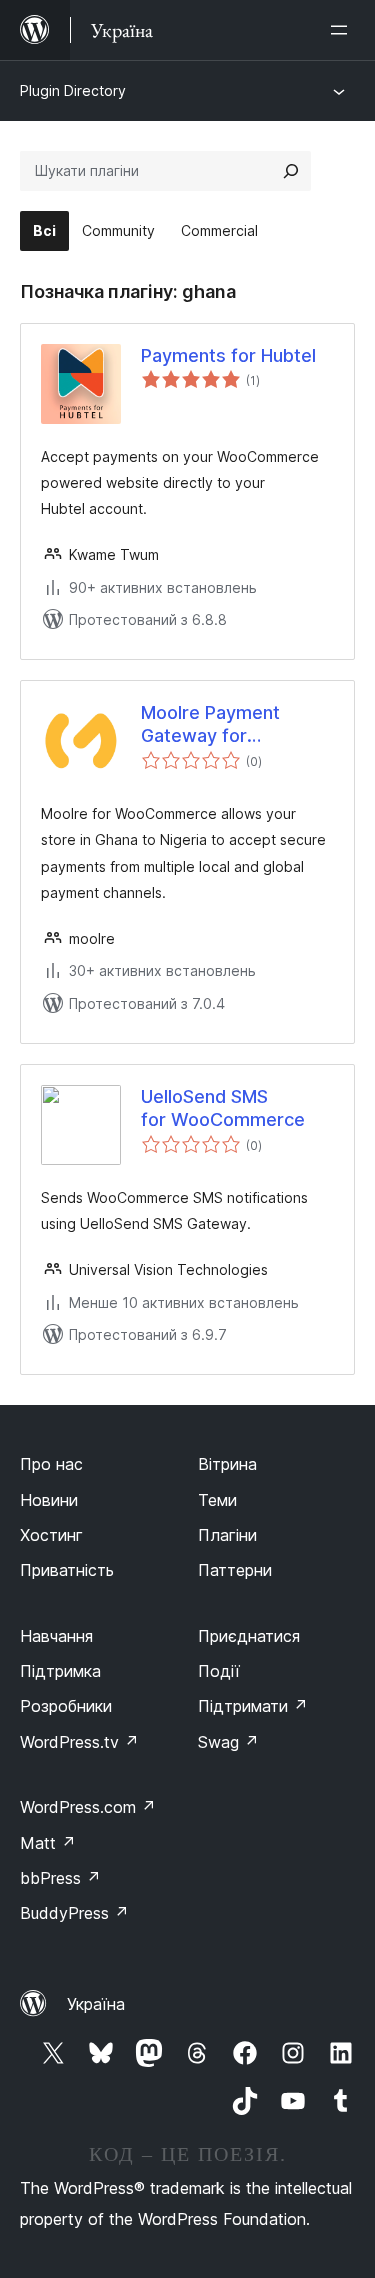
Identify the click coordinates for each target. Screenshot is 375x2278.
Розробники (66, 1706)
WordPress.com (88, 1807)
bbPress (60, 1878)
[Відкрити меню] (343, 30)
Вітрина (227, 1464)
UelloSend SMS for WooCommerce (223, 1108)
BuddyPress (74, 1913)
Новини (49, 1500)
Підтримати (253, 1706)
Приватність (67, 1570)
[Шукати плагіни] (291, 171)
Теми (217, 1500)
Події (219, 1671)
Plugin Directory (73, 90)
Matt (48, 1843)
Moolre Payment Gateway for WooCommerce (210, 725)
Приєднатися (249, 1636)
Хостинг (51, 1535)
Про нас (51, 1464)
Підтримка (60, 1671)
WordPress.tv (79, 1742)
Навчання (56, 1636)
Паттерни (235, 1570)
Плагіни (227, 1535)
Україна (96, 2004)
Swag (228, 1742)
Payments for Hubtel (228, 355)
